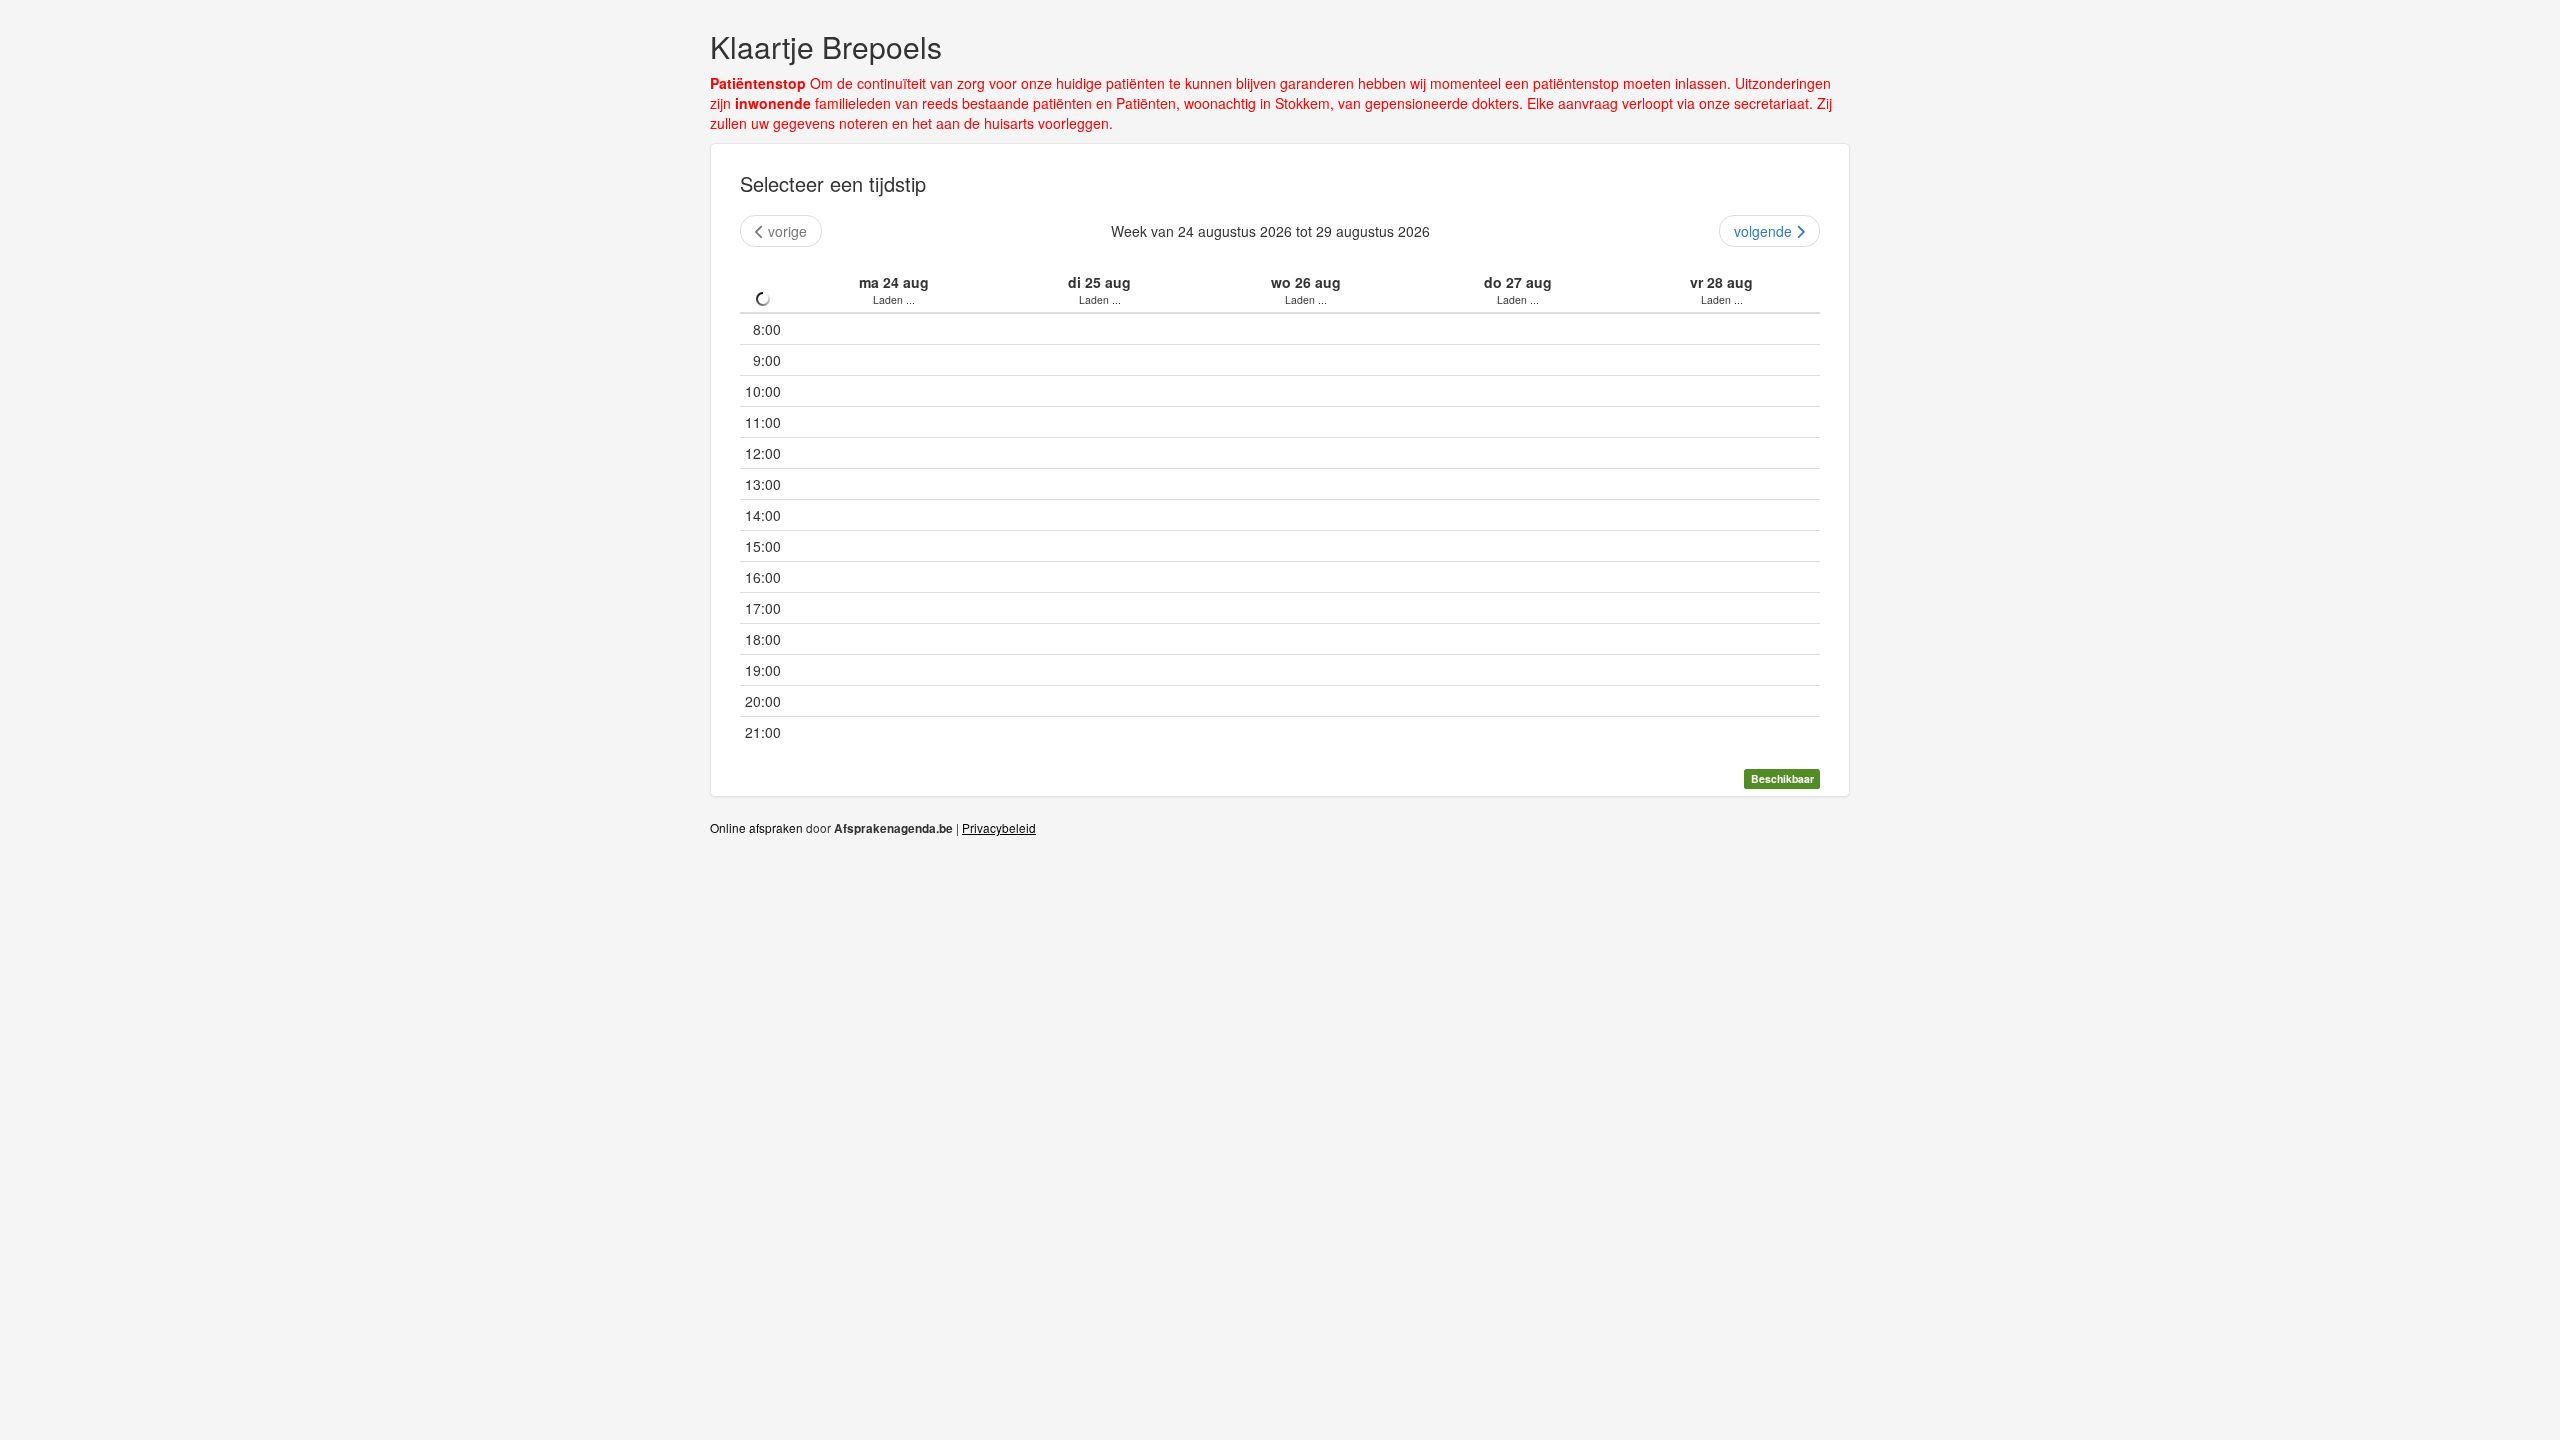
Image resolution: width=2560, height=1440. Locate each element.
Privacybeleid (999, 827)
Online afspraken (756, 827)
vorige (787, 231)
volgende (1763, 231)
